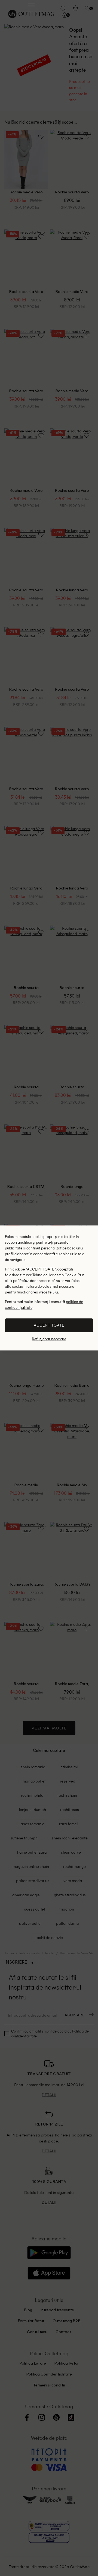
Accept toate (49, 1325)
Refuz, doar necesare (49, 1339)
